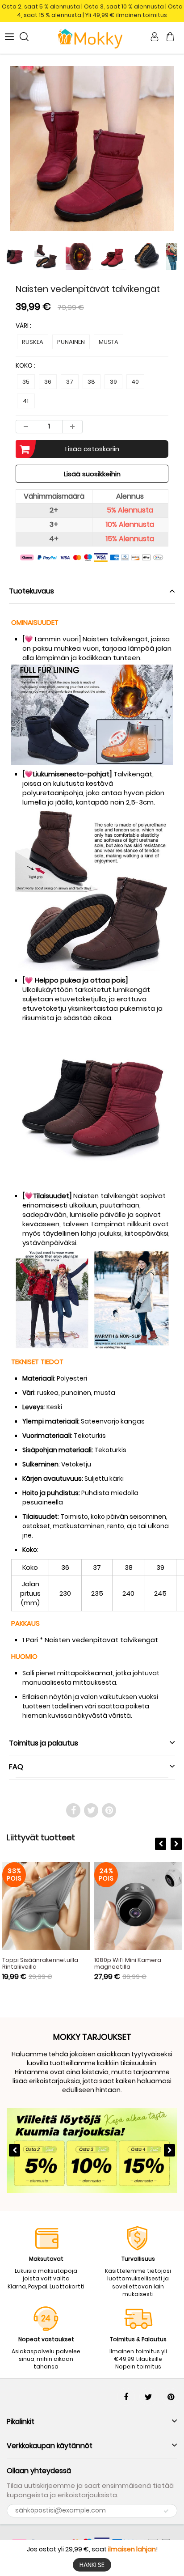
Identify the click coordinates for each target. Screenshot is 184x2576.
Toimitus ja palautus (44, 1743)
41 (26, 401)
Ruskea (33, 342)
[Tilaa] (166, 2511)
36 (48, 382)
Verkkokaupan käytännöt (50, 2446)
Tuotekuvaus (31, 591)
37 (70, 382)
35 (26, 382)
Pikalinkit (21, 2421)
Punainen (71, 342)
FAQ (16, 1767)
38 (91, 382)
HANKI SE (92, 2565)
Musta (109, 342)
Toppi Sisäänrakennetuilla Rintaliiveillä (40, 1963)
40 (135, 382)
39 (113, 382)
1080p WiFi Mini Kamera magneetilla (128, 1963)
